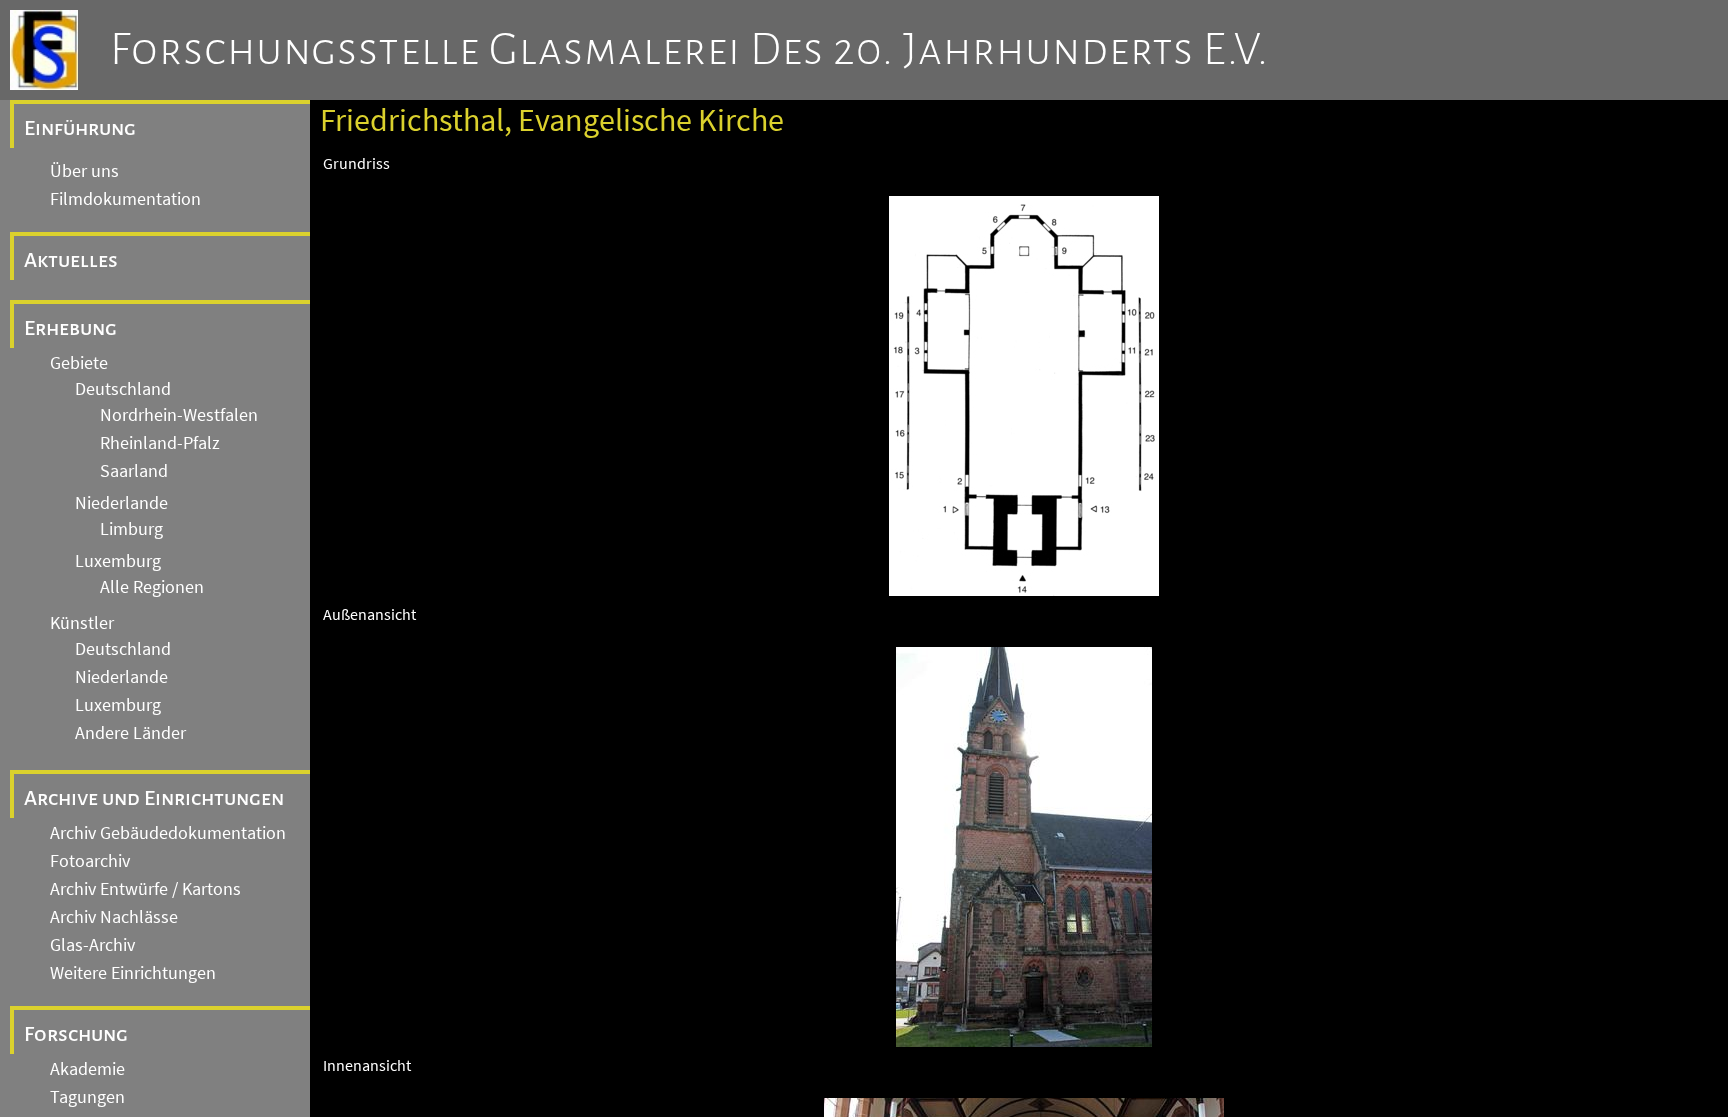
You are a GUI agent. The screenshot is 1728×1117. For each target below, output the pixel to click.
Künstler (82, 623)
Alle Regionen (152, 587)
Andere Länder (130, 733)
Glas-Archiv (92, 945)
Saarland (134, 471)
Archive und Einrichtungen (154, 798)
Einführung (80, 128)
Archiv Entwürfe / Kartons (145, 889)
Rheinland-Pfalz (160, 443)
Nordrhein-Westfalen (179, 415)
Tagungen (87, 1097)
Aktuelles (71, 260)
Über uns (84, 171)
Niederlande (121, 503)
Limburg (131, 529)
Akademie (87, 1069)
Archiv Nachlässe (114, 917)
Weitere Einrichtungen (133, 973)
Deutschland (123, 389)
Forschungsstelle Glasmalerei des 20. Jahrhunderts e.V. (689, 50)
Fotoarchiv (90, 861)
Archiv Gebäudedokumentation (168, 833)
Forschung (76, 1034)
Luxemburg (118, 561)
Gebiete (79, 363)
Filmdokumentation (125, 199)
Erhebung (70, 328)
